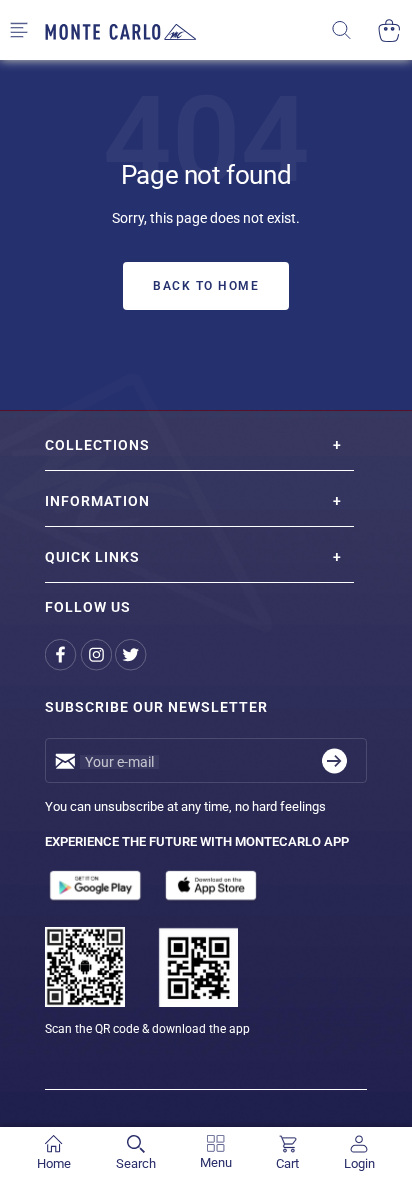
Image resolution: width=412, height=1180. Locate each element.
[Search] (354, 30)
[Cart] (389, 30)
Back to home (206, 286)
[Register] (334, 760)
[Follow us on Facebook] (62, 654)
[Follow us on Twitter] (132, 654)
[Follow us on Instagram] (97, 654)
